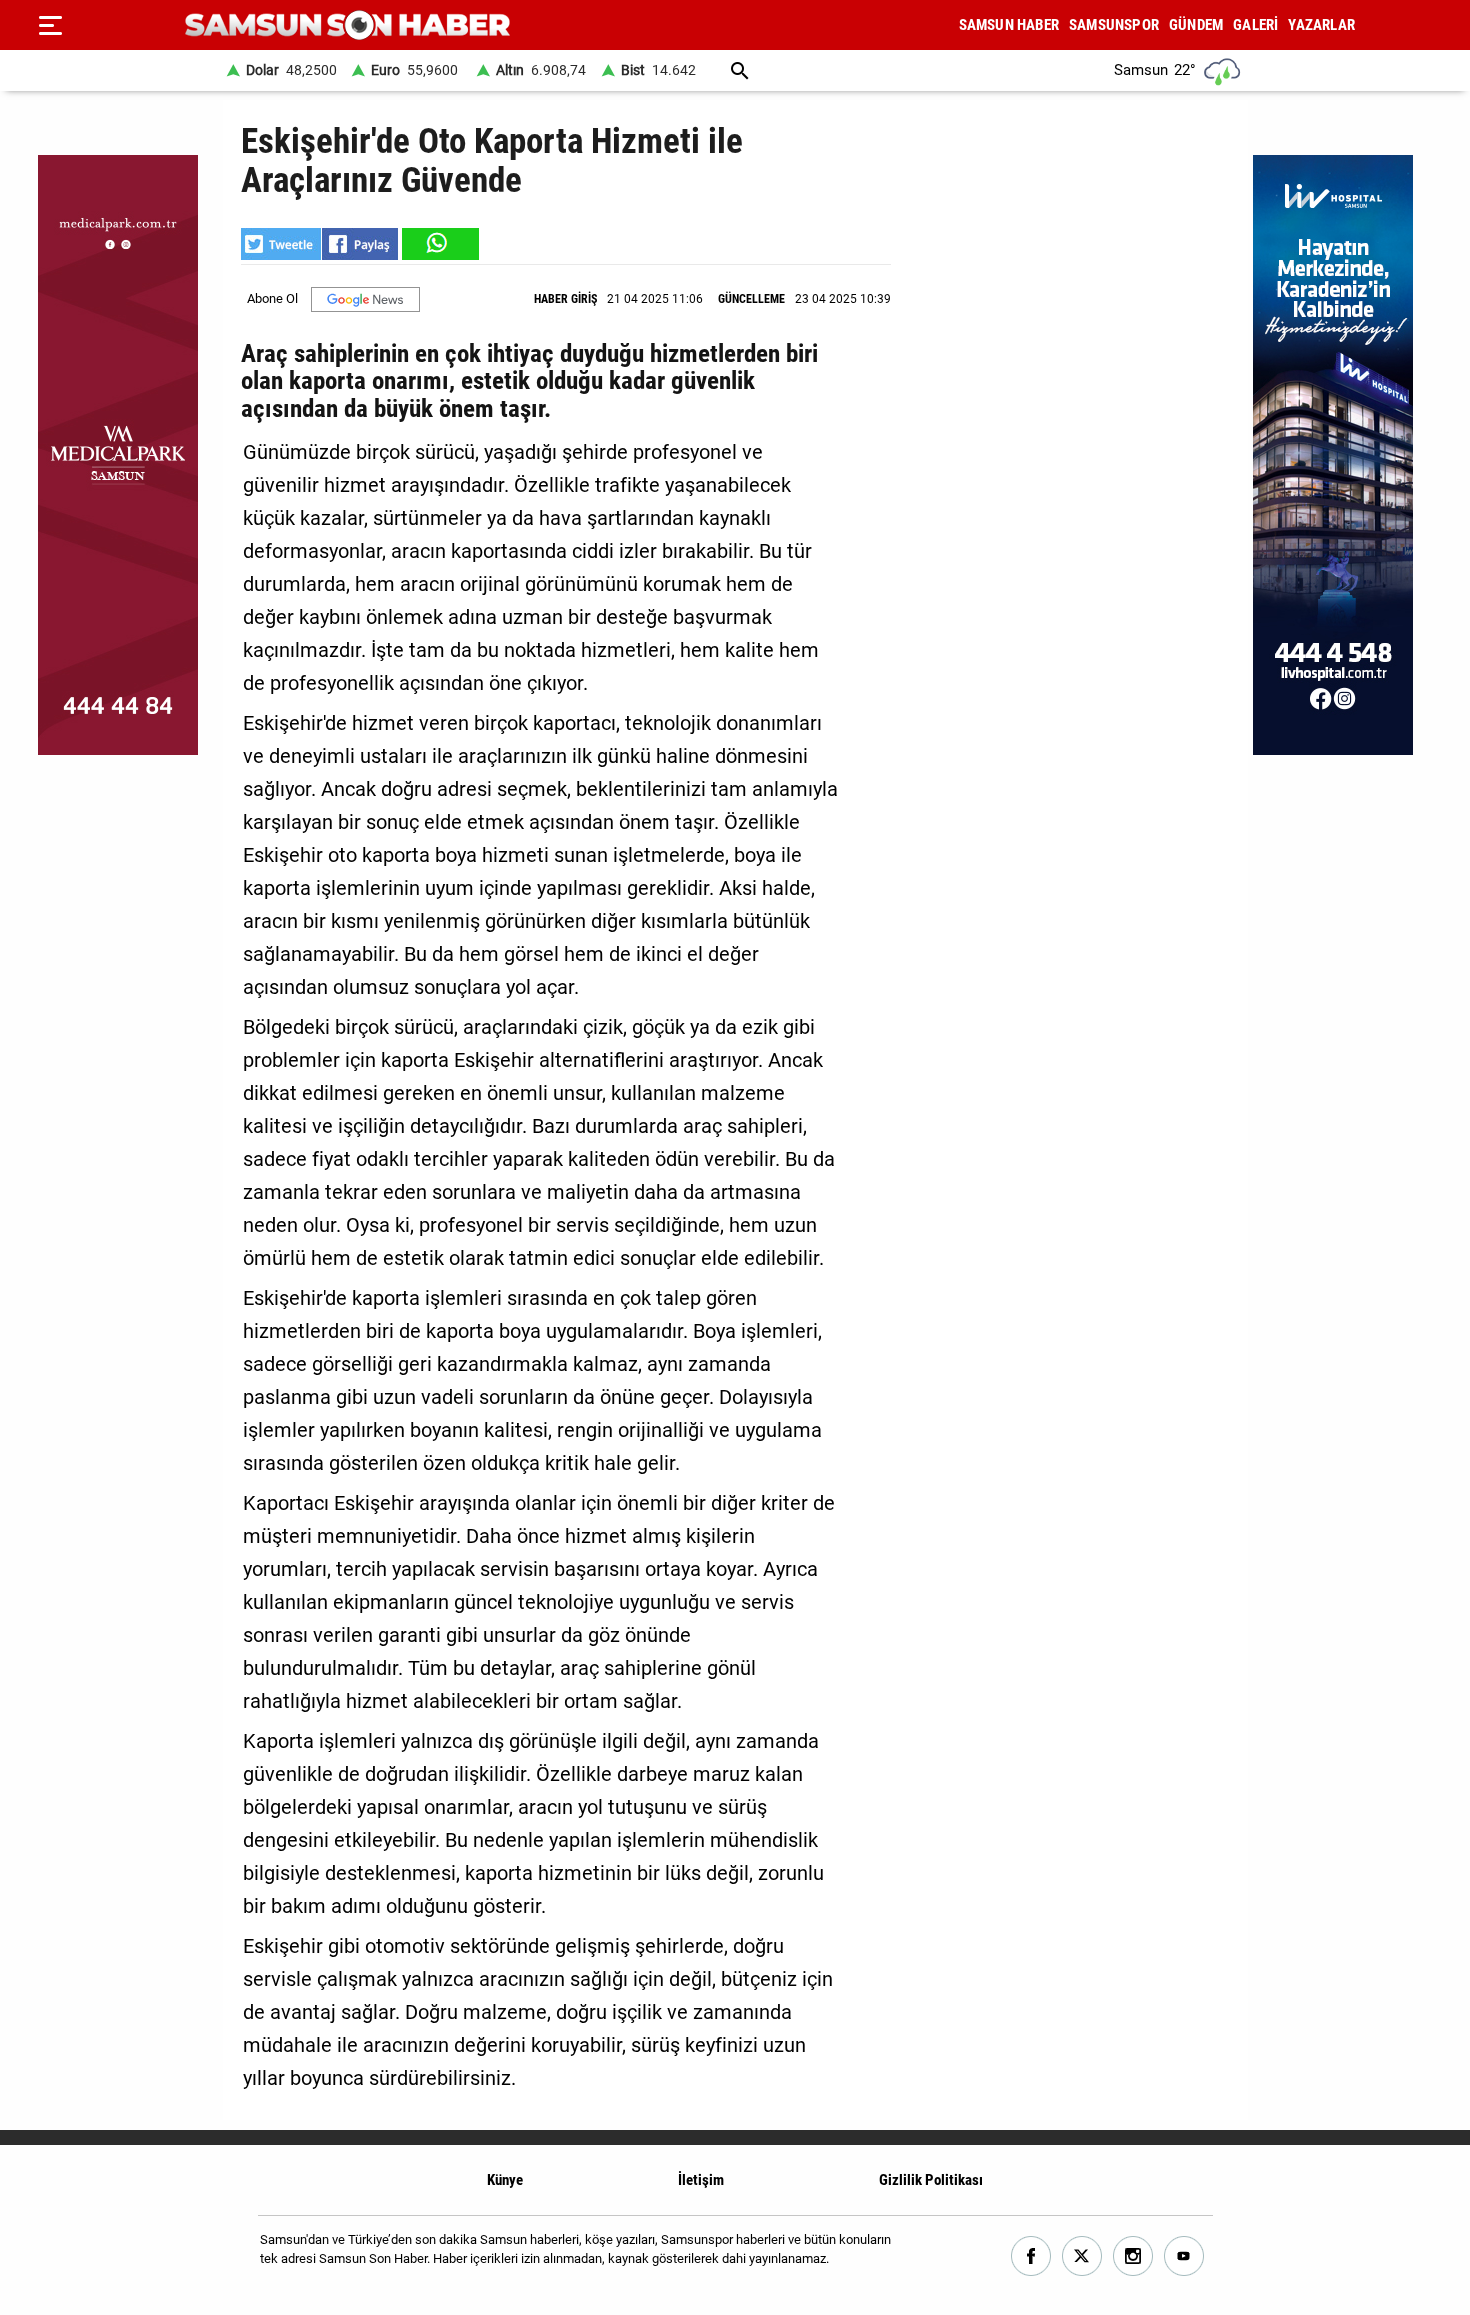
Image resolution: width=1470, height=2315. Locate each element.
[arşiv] (740, 70)
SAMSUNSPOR (1114, 25)
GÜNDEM (1196, 25)
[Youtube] (1184, 2256)
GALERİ (1255, 25)
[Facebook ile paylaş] (360, 244)
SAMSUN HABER (1009, 25)
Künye (505, 2180)
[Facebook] (1031, 2256)
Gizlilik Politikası (931, 2180)
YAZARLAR (1321, 25)
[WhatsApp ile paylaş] (439, 244)
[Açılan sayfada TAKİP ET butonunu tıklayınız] (365, 299)
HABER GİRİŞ (565, 299)
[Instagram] (1133, 2256)
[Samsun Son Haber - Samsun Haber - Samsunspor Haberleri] (347, 25)
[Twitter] (1082, 2256)
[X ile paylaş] (281, 244)
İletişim (701, 2180)
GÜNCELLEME (751, 299)
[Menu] (50, 25)
